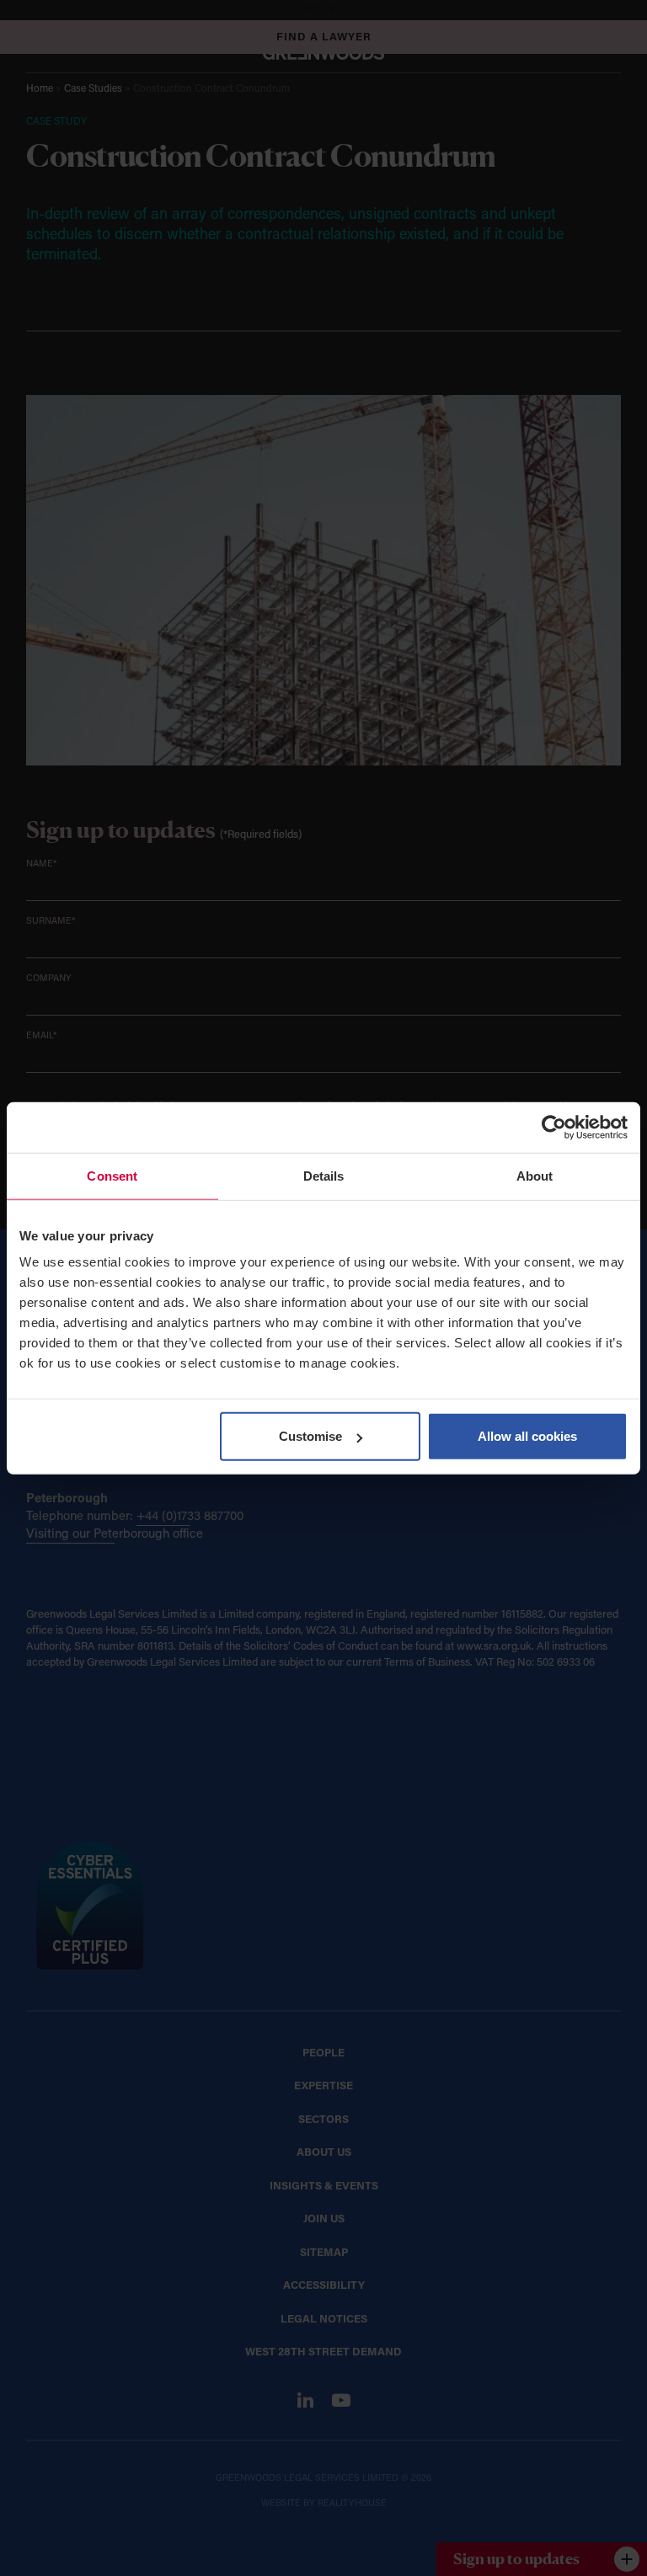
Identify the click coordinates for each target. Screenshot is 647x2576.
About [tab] (535, 1175)
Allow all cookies (527, 1436)
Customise (310, 1436)
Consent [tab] (112, 1175)
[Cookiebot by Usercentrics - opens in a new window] (554, 1127)
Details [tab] (324, 1175)
